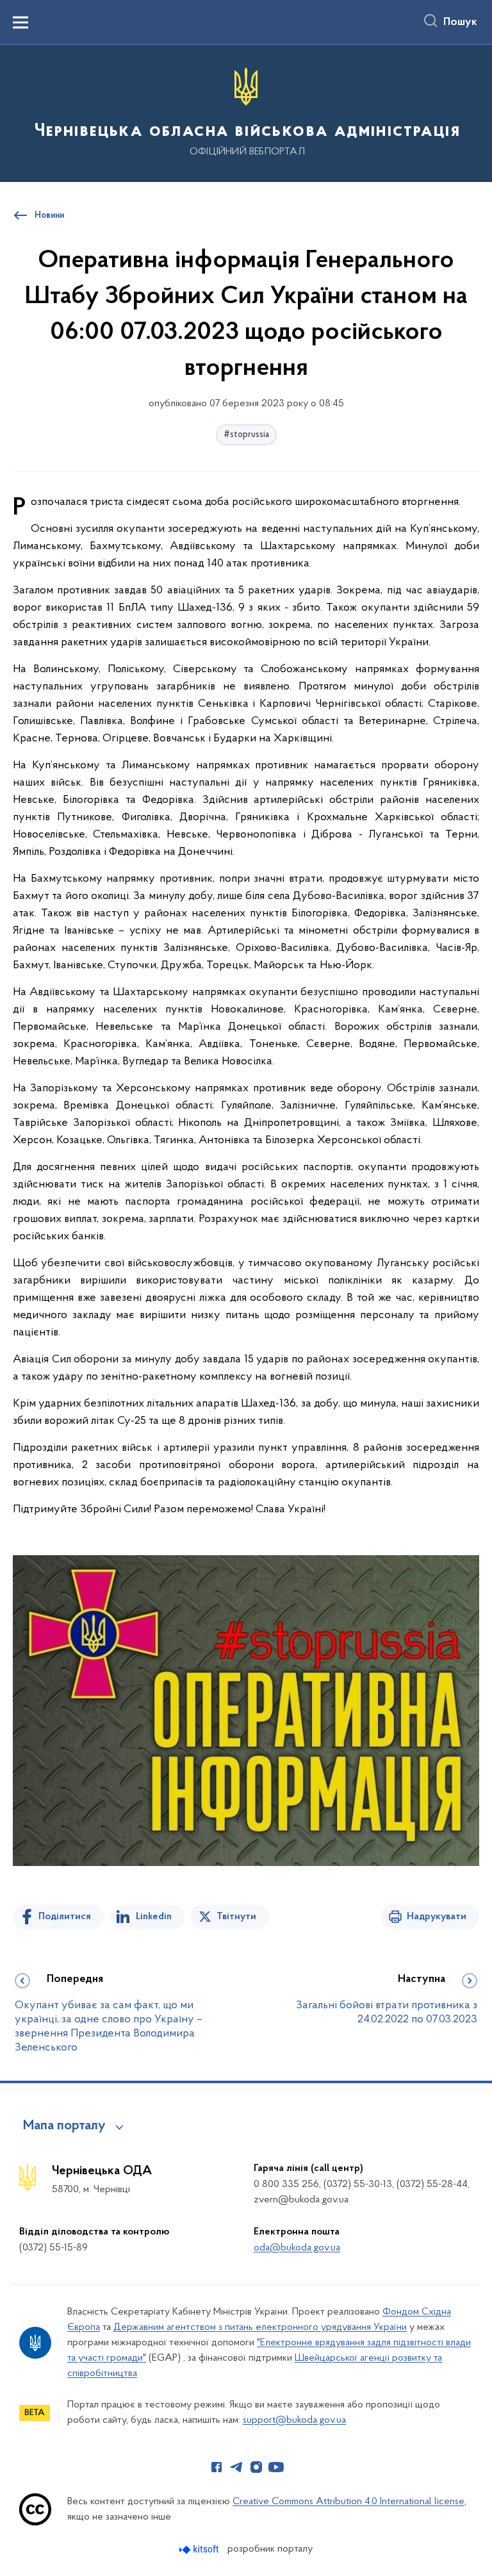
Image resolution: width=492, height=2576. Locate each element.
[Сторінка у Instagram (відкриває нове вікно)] (256, 2467)
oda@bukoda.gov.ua (297, 2248)
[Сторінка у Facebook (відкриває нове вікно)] (217, 2467)
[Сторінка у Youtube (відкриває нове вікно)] (276, 2467)
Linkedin (154, 1917)
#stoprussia (246, 435)
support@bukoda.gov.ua (294, 2420)
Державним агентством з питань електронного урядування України (260, 2327)
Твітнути (236, 1917)
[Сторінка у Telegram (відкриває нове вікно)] (236, 2467)
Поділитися (65, 1917)
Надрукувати (437, 1917)
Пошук (460, 22)
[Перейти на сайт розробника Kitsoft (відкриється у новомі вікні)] (200, 2549)
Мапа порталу (64, 2126)
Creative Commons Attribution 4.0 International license (348, 2502)
